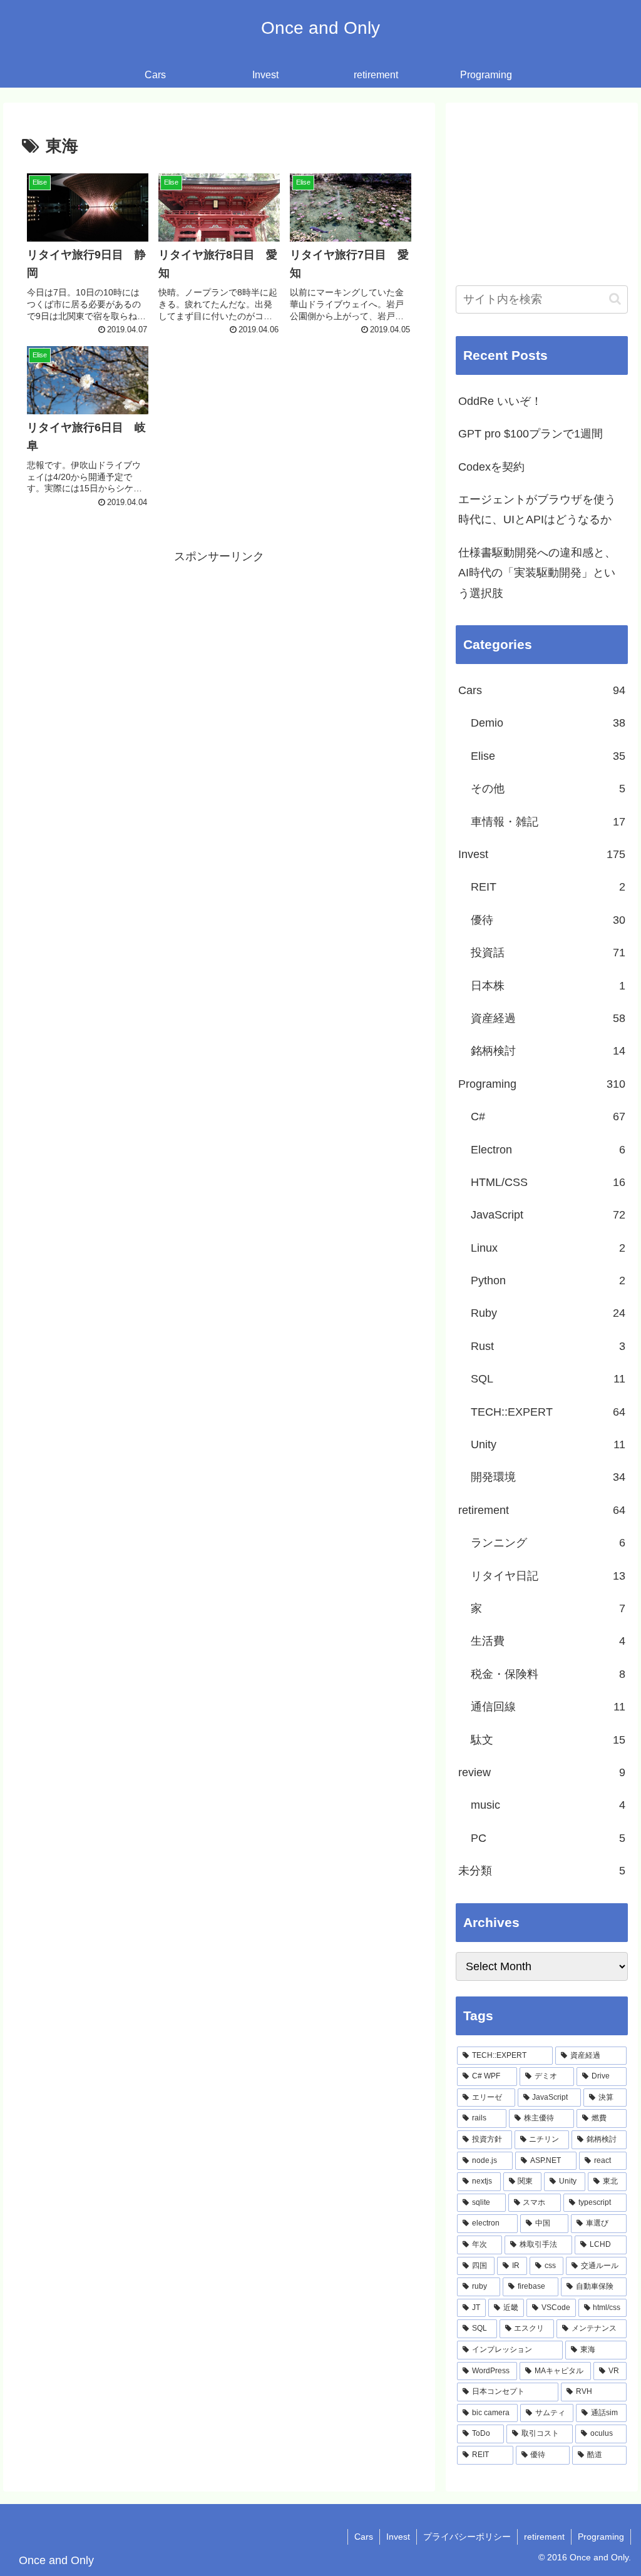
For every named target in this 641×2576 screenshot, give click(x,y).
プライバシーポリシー (467, 2537)
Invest (398, 2537)
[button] (615, 299)
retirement (544, 2537)
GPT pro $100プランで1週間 (531, 434)
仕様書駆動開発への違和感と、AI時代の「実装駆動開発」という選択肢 (537, 573)
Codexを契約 (491, 467)
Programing (601, 2537)
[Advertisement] (219, 654)
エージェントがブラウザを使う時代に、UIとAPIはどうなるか (537, 509)
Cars (364, 2537)
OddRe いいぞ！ (500, 401)
